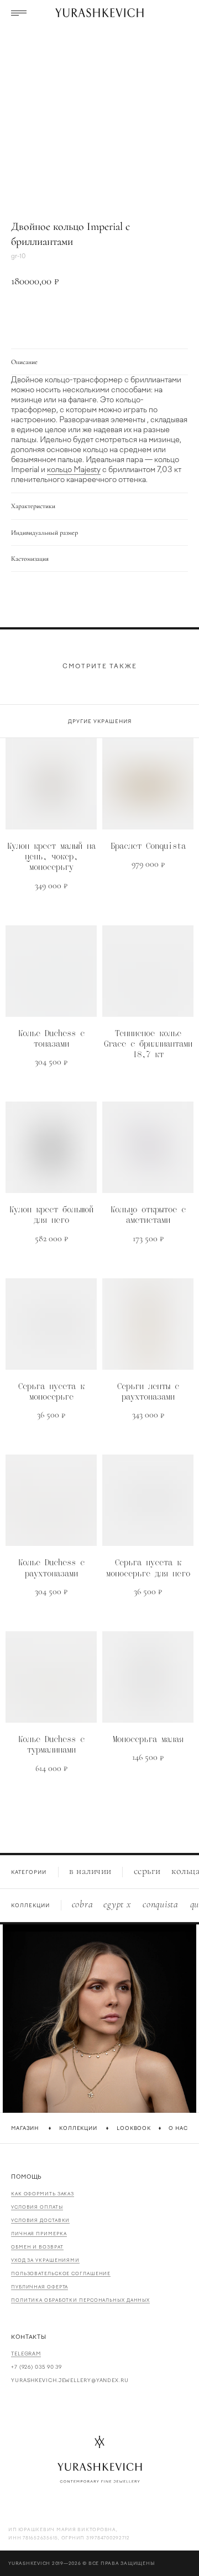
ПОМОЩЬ (27, 2177)
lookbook (134, 2128)
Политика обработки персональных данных (80, 2300)
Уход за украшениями (45, 2260)
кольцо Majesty (74, 470)
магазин (25, 2128)
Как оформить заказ (43, 2194)
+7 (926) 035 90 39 (36, 2367)
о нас (178, 2128)
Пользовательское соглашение (61, 2273)
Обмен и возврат (37, 2247)
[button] (19, 13)
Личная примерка (39, 2234)
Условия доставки (40, 2220)
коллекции (78, 2128)
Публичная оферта (40, 2287)
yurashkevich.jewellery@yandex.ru (70, 2380)
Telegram (26, 2354)
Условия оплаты (37, 2207)
